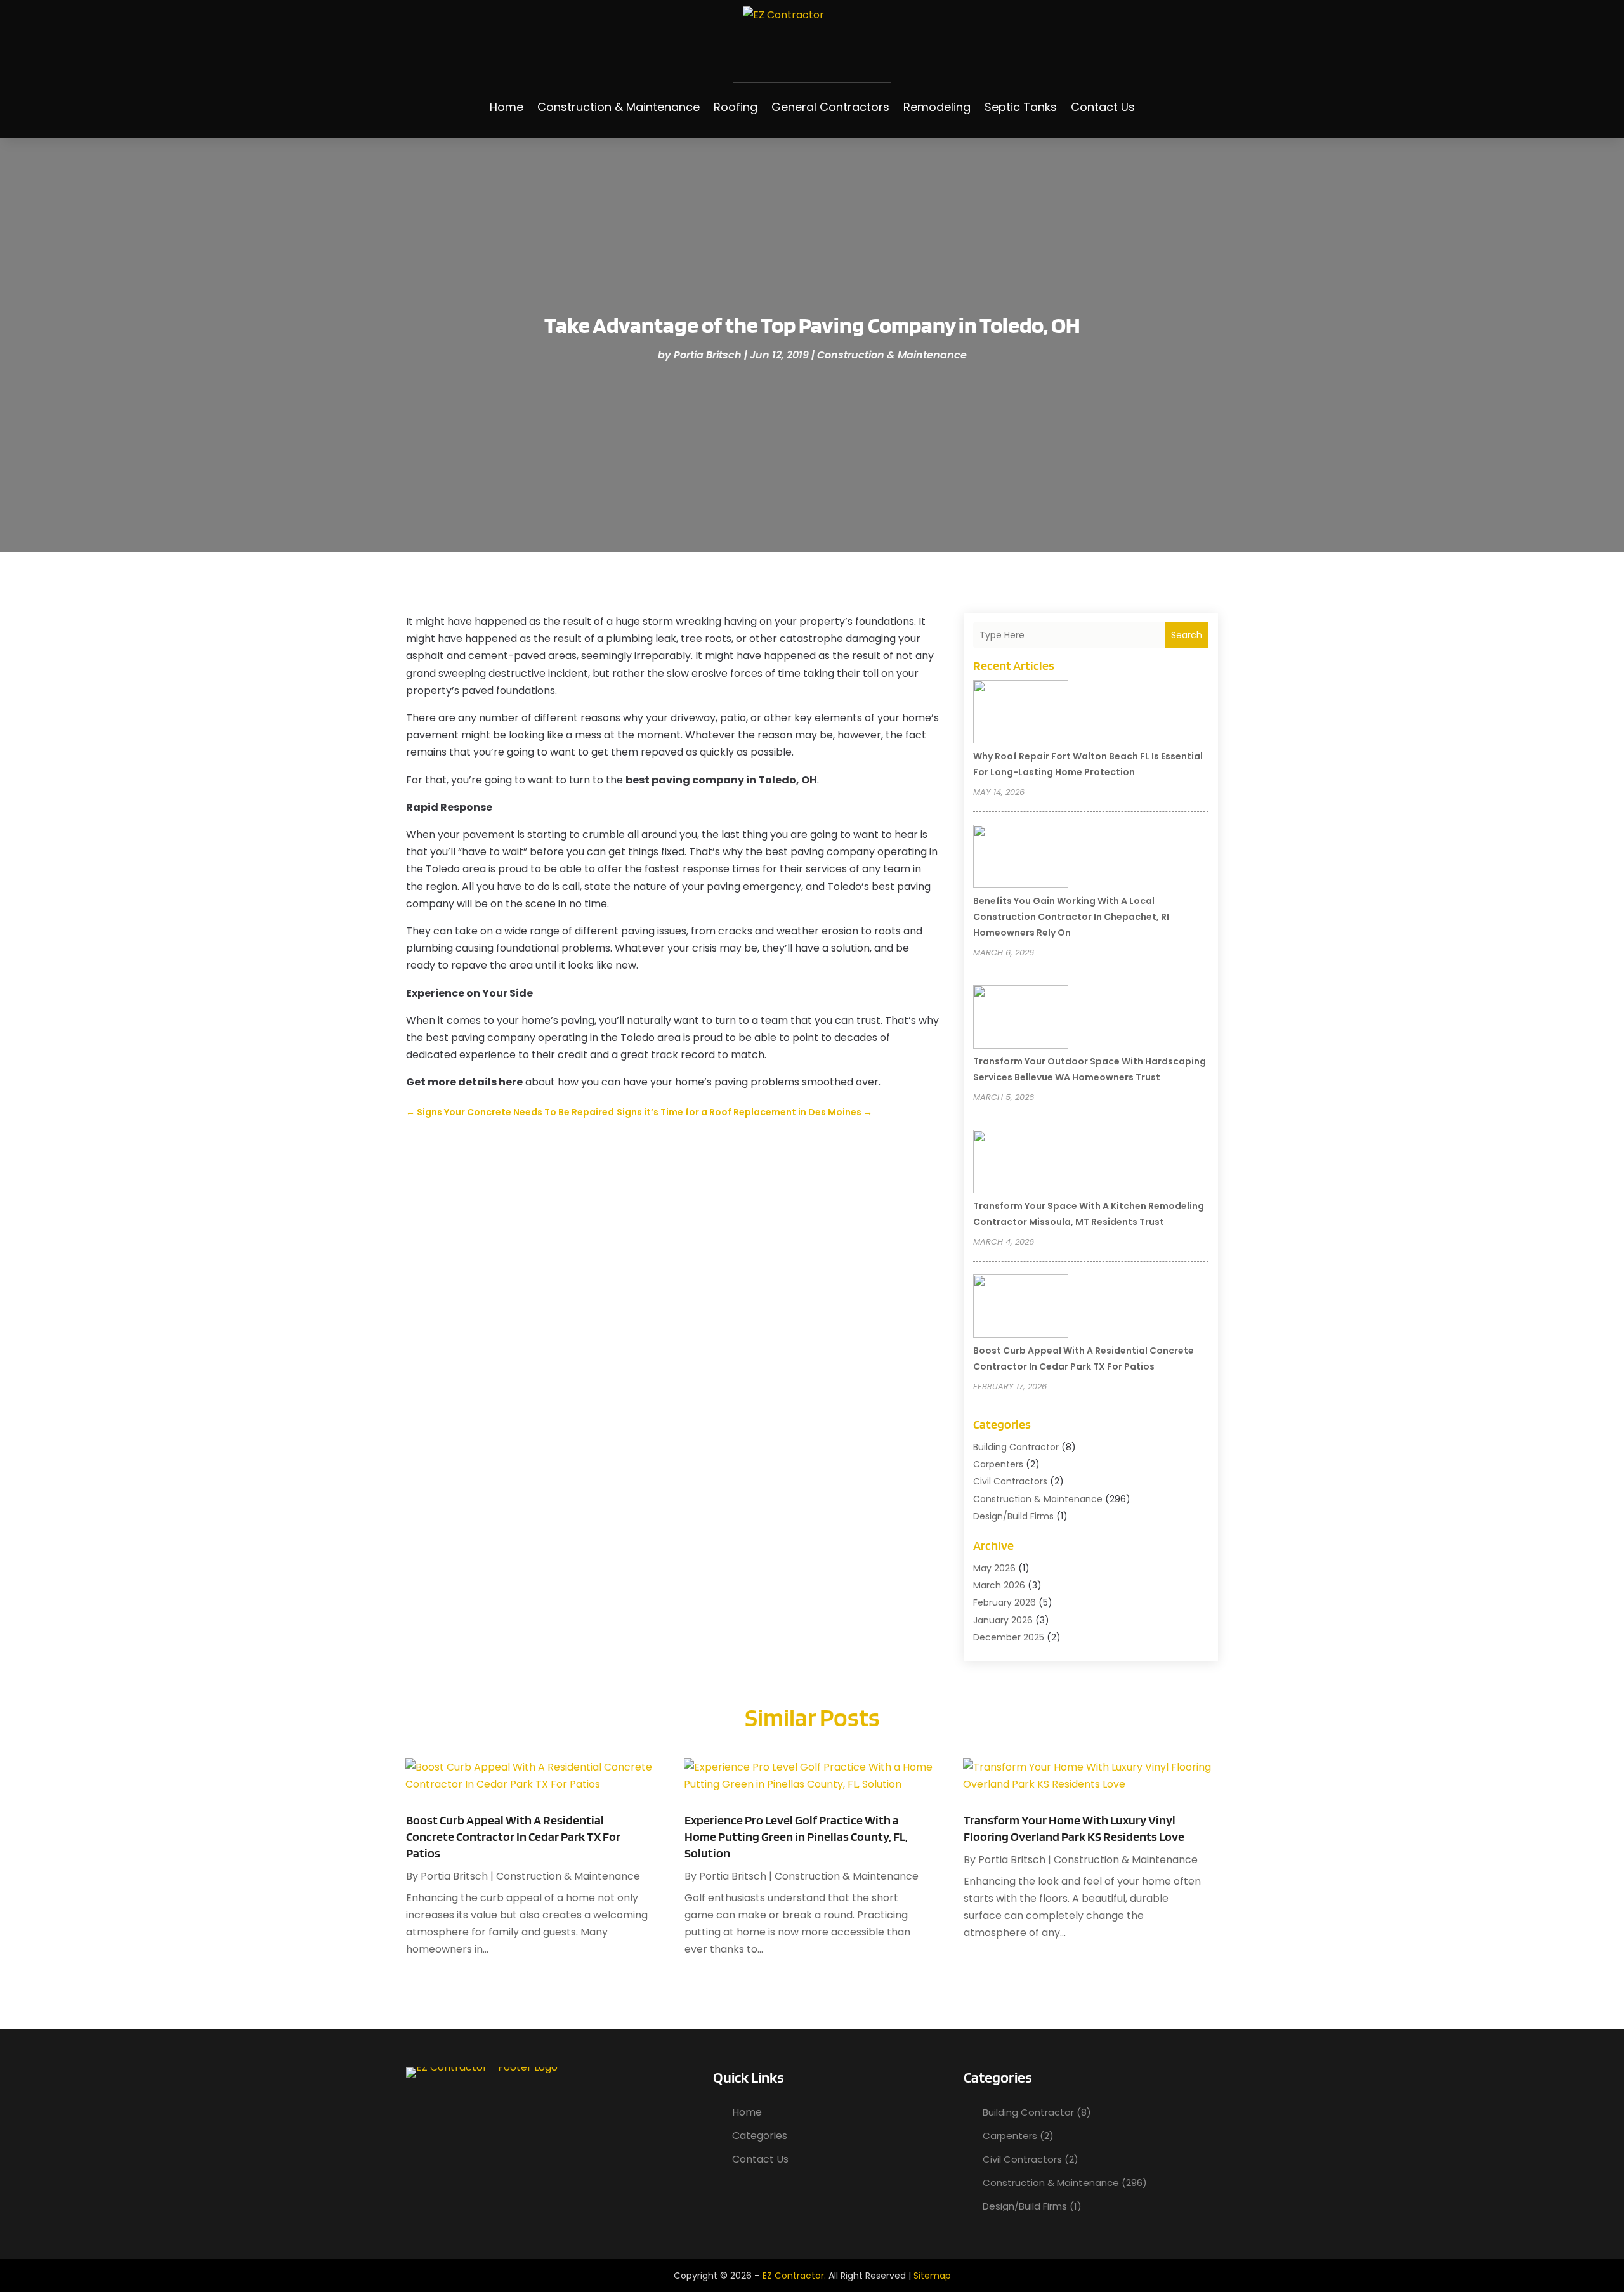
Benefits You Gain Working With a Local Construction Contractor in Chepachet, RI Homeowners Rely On (1071, 917)
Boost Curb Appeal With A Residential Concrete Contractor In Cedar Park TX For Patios (513, 1837)
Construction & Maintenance (619, 107)
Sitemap (932, 2276)
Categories (760, 2136)
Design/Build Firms (1013, 1516)
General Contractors (830, 107)
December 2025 (1009, 1637)
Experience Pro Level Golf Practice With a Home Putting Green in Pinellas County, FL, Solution (796, 1837)
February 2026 (1005, 1602)
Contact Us (1103, 107)
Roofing (736, 107)
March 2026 (999, 1585)
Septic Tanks (1021, 107)
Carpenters (998, 1464)
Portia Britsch (708, 355)
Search (1187, 635)
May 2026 (994, 1568)
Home (507, 107)
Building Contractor (1016, 1447)
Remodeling (937, 107)
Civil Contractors (1010, 1481)
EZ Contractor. (794, 2276)
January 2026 (1003, 1620)
